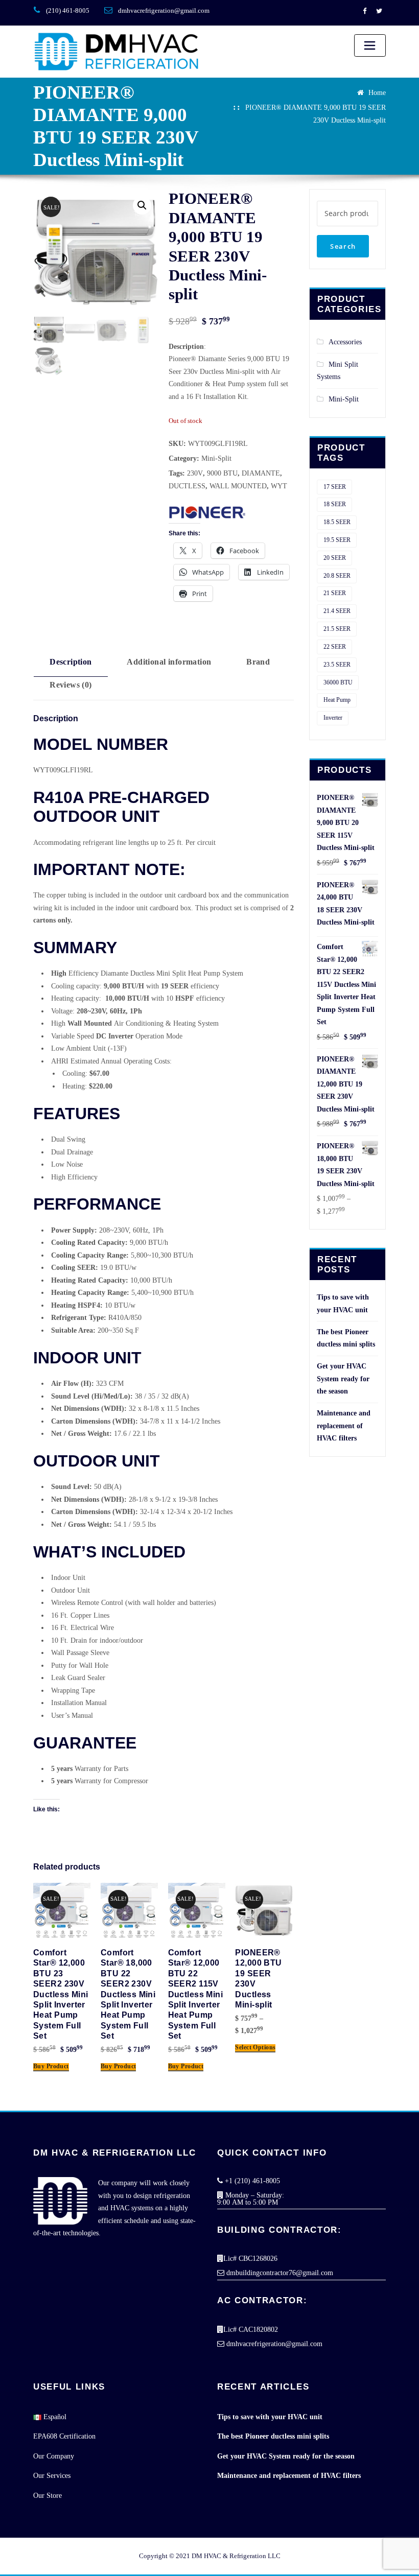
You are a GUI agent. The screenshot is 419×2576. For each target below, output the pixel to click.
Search (343, 246)
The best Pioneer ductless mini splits (273, 2436)
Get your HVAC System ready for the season (343, 1379)
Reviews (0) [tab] (71, 685)
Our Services (52, 2476)
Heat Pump (337, 700)
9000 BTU (222, 473)
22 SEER (335, 647)
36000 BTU (338, 682)
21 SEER (335, 593)
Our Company (54, 2456)
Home (377, 93)
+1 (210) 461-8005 (251, 2181)
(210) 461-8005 (68, 10)
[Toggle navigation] (370, 45)
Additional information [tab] (169, 662)
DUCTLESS (187, 486)
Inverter (333, 718)
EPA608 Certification (64, 2436)
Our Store (48, 2496)
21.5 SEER (337, 629)
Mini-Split (216, 458)
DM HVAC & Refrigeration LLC (236, 2556)
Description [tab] (71, 662)
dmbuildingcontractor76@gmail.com (279, 2273)
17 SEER (335, 487)
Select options (255, 2048)
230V (195, 473)
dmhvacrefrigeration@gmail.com (164, 10)
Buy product (51, 2066)
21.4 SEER (337, 611)
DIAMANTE (261, 473)
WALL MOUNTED (238, 486)
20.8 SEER (337, 576)
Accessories (345, 342)
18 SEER (335, 504)
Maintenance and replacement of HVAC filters (344, 1426)
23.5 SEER (337, 665)
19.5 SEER (337, 540)
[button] (142, 205)
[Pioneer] (207, 513)
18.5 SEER (337, 522)
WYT (279, 486)
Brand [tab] (258, 662)
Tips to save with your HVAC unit (270, 2417)
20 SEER (335, 558)
